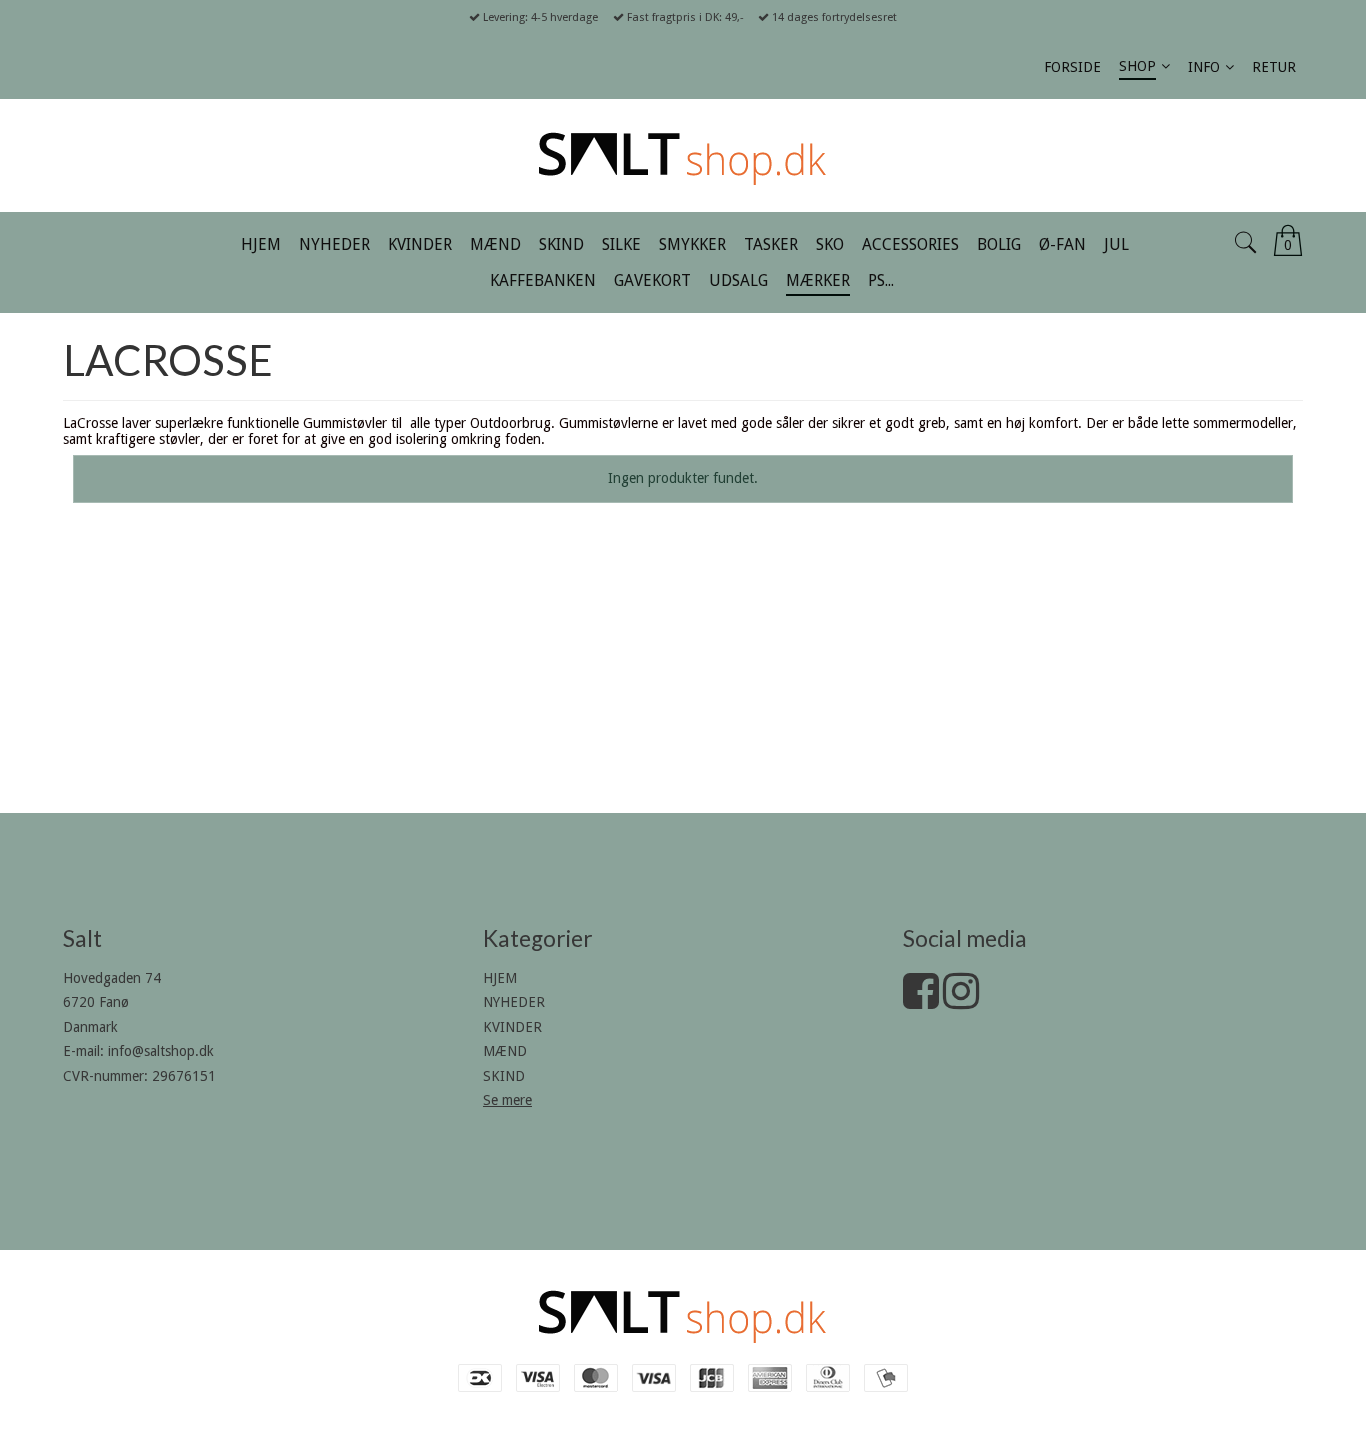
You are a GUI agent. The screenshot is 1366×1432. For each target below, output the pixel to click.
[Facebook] (921, 1001)
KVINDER (512, 1027)
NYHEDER (514, 1002)
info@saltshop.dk (161, 1051)
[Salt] (683, 155)
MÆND (505, 1051)
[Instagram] (961, 1001)
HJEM (500, 978)
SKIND (504, 1076)
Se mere (507, 1100)
